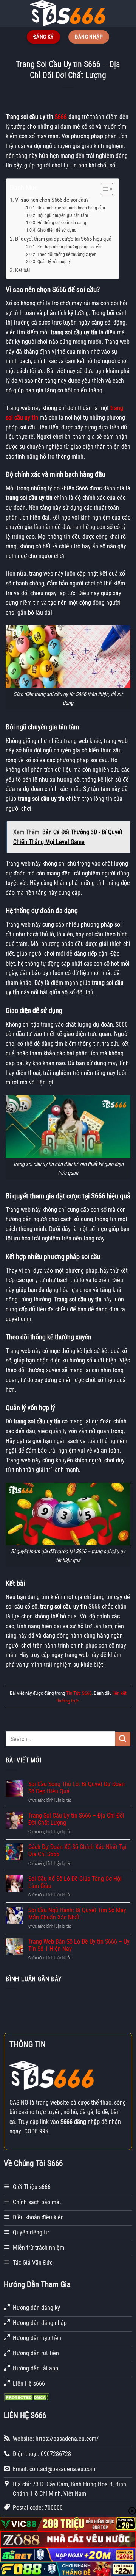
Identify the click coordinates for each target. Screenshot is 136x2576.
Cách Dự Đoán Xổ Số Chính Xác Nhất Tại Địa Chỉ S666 (77, 1850)
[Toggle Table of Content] (103, 189)
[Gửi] (123, 1739)
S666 (61, 117)
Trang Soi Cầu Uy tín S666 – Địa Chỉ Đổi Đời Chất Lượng (76, 1819)
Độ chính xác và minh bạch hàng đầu (71, 208)
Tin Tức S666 (79, 1693)
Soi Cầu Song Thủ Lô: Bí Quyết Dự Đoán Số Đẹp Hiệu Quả (76, 1788)
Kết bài (22, 270)
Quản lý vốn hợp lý (54, 262)
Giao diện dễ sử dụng (57, 230)
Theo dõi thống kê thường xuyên (67, 254)
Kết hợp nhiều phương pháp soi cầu (70, 247)
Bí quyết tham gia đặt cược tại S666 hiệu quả (63, 239)
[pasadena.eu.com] (68, 13)
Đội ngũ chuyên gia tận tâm (63, 215)
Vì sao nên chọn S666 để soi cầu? (52, 200)
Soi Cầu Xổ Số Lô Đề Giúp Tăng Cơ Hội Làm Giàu (75, 1882)
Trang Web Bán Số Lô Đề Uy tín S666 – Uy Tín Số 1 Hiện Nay (79, 1945)
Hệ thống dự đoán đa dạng (62, 223)
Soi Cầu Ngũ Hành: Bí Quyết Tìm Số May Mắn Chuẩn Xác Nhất (77, 1914)
